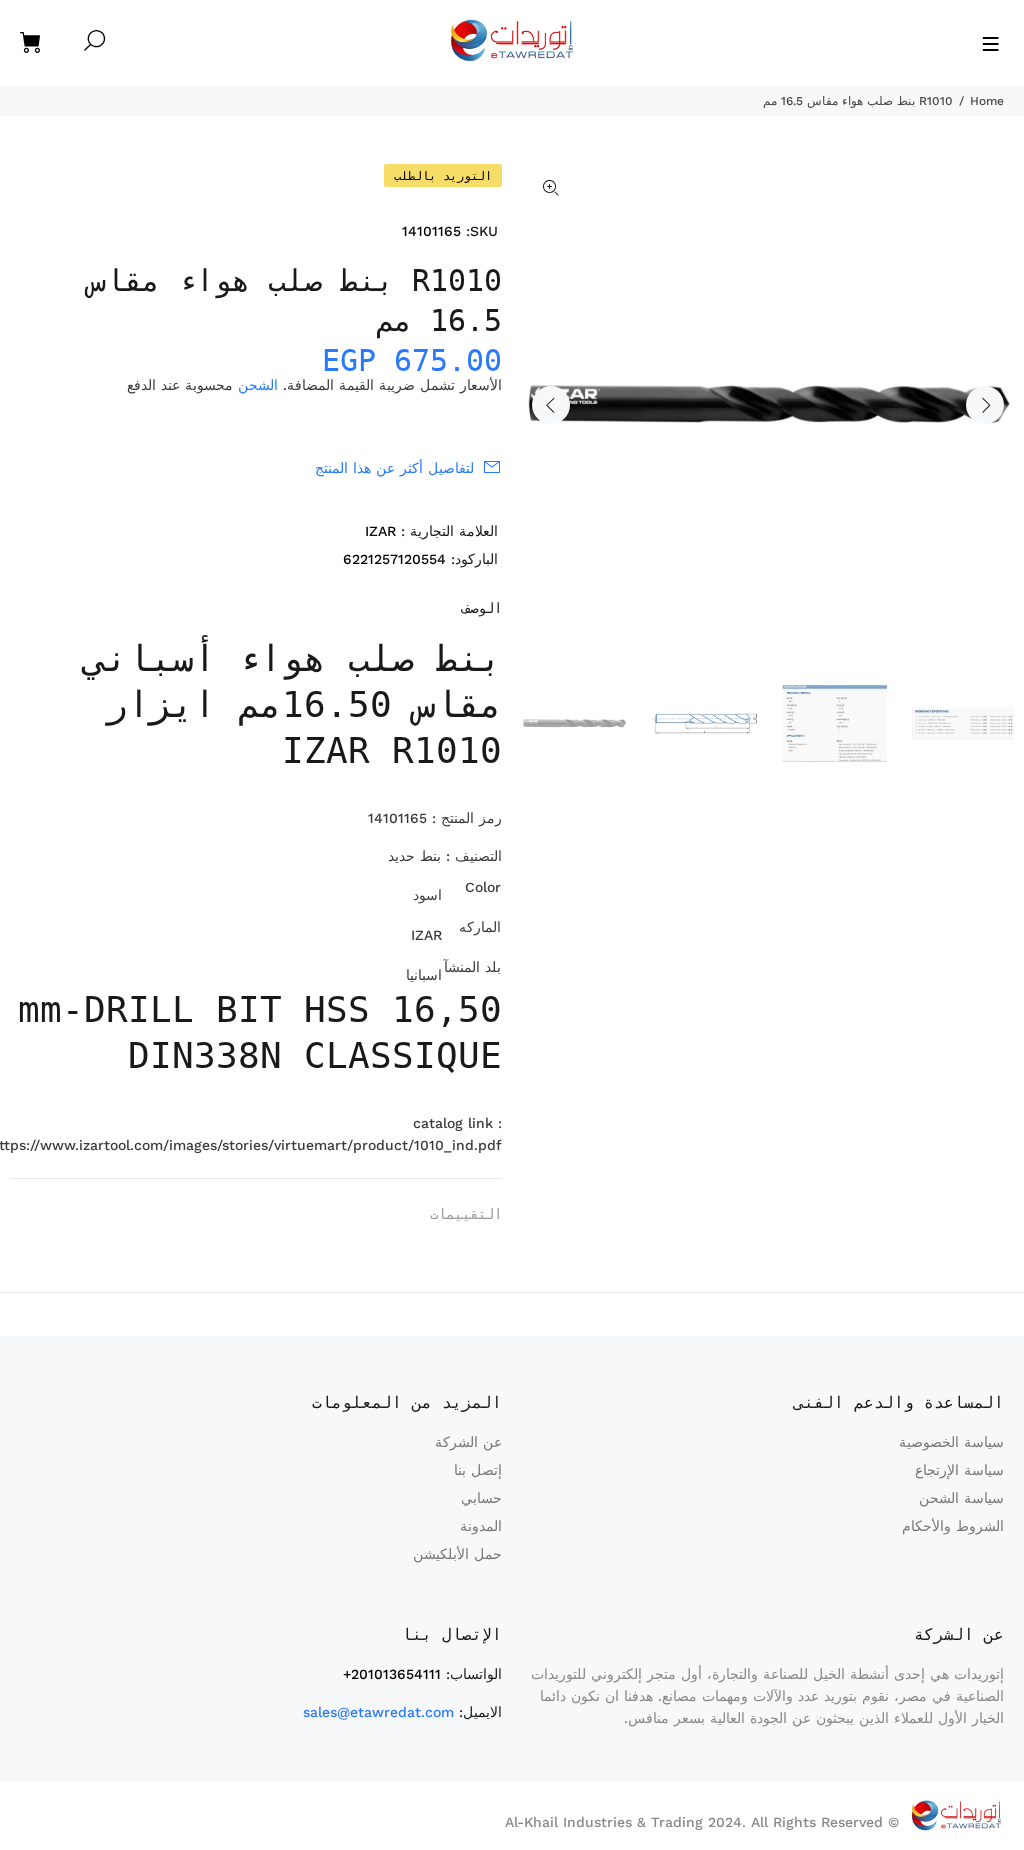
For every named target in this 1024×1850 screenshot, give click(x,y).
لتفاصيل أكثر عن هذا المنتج (394, 468)
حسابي (481, 1498)
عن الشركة (468, 1442)
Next (985, 405)
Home (987, 101)
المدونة (481, 1526)
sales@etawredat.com (378, 1712)
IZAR (380, 531)
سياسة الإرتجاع (959, 1470)
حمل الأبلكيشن (457, 1554)
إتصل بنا (478, 1470)
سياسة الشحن (961, 1498)
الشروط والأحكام (953, 1526)
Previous (551, 405)
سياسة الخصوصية (951, 1442)
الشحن (258, 385)
